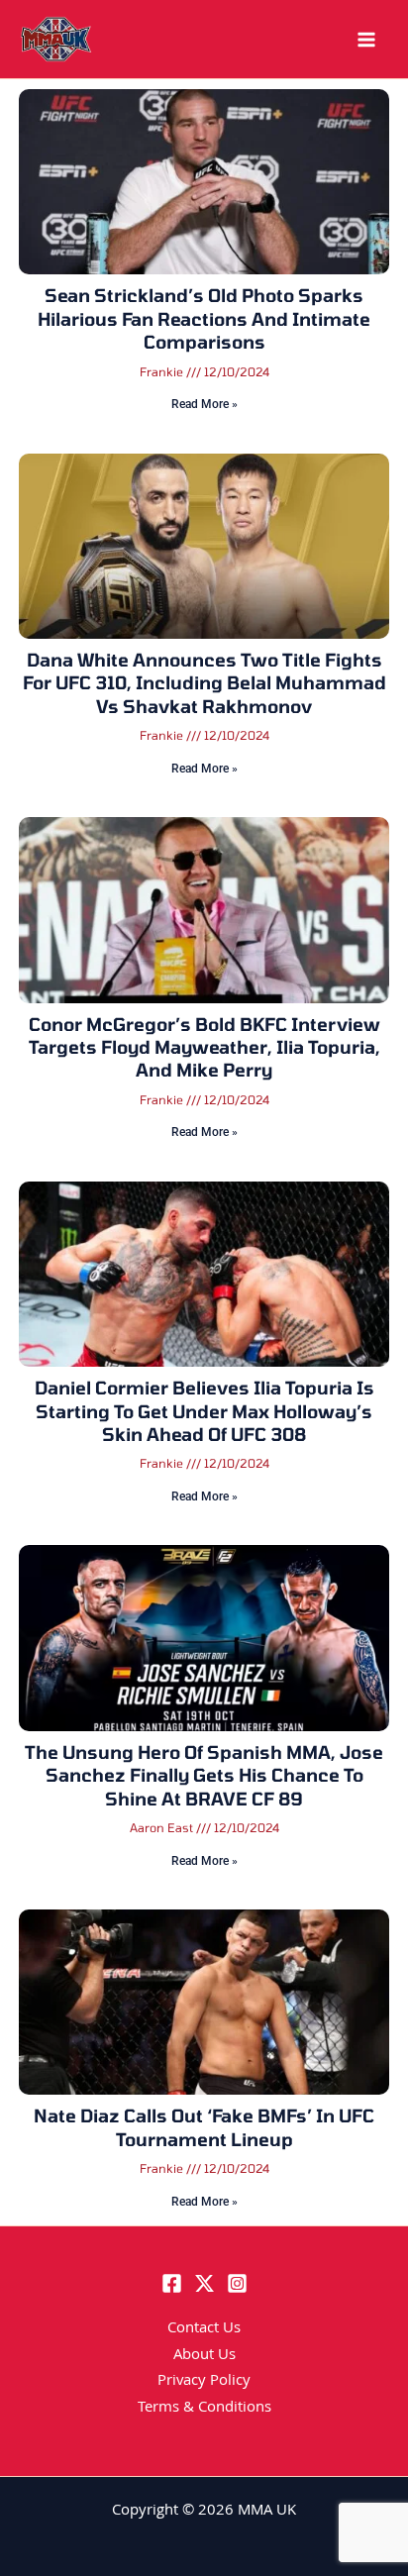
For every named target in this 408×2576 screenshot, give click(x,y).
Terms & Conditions (204, 2409)
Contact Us (204, 2329)
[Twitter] (204, 2283)
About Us (204, 2356)
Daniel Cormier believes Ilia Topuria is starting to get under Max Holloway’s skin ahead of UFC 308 (204, 1411)
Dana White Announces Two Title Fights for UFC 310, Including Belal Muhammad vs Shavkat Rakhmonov (204, 683)
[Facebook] (172, 2283)
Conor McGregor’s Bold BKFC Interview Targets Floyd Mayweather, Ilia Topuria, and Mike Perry (204, 1047)
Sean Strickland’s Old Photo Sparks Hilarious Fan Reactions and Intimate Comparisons (204, 318)
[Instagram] (237, 2283)
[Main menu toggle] (366, 40)
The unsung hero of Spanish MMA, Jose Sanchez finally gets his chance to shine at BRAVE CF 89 (204, 1775)
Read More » (204, 404)
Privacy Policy (204, 2382)
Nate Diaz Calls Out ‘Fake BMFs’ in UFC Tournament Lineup (204, 2127)
